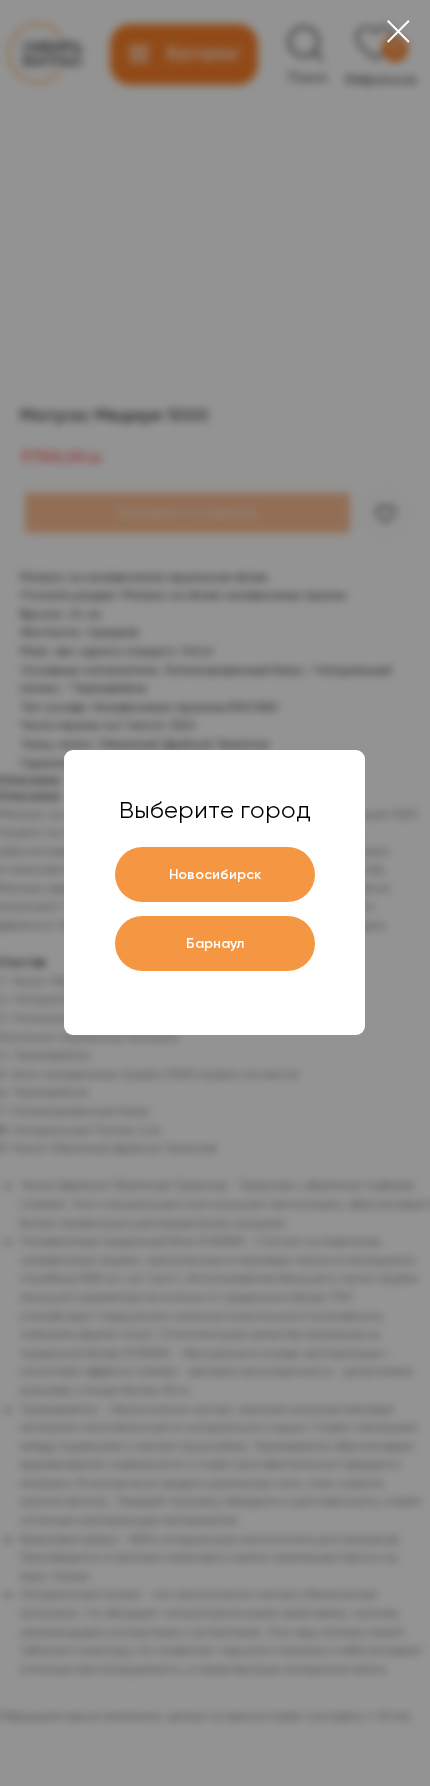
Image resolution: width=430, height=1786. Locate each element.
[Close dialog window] (398, 31)
